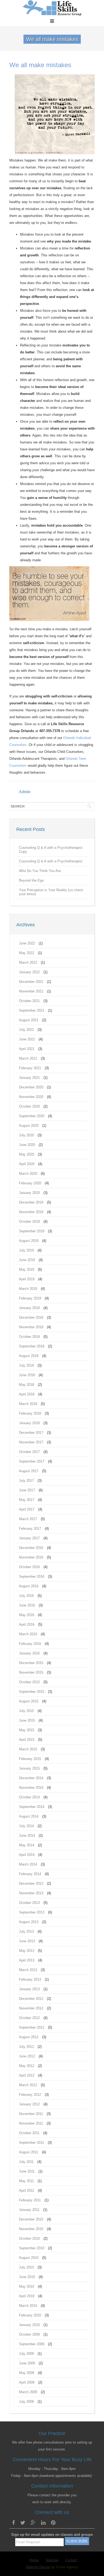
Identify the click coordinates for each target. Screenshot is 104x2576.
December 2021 (31, 982)
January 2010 (29, 2325)
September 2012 (32, 2027)
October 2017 (29, 1452)
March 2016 (28, 1634)
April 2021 (27, 1049)
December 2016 (31, 1548)
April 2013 (27, 1960)
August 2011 (29, 2152)
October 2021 (29, 1001)
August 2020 (29, 1126)
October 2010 (29, 2238)
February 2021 (30, 1068)
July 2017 (26, 1481)
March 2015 (28, 1749)
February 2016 (30, 1644)
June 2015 (27, 1720)
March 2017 (28, 1519)
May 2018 (27, 1385)
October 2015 (29, 1682)
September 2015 (32, 1692)
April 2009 (27, 2382)
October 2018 (29, 1337)
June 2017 (27, 1490)
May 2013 (27, 1951)
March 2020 (28, 1174)
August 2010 (29, 2258)
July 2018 (26, 1365)
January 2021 (29, 1078)
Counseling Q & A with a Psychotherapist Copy (51, 850)
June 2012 (27, 2056)
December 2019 (31, 1202)
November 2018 (31, 1327)
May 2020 (27, 1154)
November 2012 (31, 2008)
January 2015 (29, 1768)
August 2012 (29, 2037)
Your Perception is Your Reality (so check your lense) (51, 892)
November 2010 (31, 2229)
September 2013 (32, 1912)
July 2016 (26, 1596)
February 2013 (30, 1979)
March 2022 (28, 962)
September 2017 (32, 1461)
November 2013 (31, 1893)
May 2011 (26, 2181)
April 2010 (27, 2296)
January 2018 (29, 1423)
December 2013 (31, 1883)
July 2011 (26, 2162)
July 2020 (26, 1135)
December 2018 (31, 1317)
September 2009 (32, 2344)
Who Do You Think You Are (40, 871)
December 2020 (31, 1087)
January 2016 (29, 1653)
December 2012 (31, 1999)
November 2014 (31, 1788)
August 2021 (29, 1020)
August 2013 (29, 1922)
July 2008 (26, 2402)
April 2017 (27, 1509)
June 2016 (27, 1605)
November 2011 (31, 2123)
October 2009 (29, 2334)
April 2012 (27, 2075)
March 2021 (28, 1058)
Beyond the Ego (31, 880)
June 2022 (27, 943)
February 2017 (30, 1529)
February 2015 (30, 1759)
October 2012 (29, 2018)
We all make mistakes (40, 65)
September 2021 (32, 1010)
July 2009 (26, 2354)
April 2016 (27, 1624)
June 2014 (27, 1836)
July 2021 (26, 1030)
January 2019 (29, 1308)
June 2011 (27, 2171)
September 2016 (32, 1576)
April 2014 (27, 1855)
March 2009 (28, 2392)
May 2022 (27, 953)
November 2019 (31, 1212)
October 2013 (29, 1903)
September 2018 (32, 1346)
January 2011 (29, 2210)
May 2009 (27, 2373)
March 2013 (28, 1970)
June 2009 (27, 2363)
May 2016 (27, 1615)
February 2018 (30, 1413)
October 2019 (29, 1222)
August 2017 (29, 1471)
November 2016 (31, 1557)
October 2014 (29, 1797)
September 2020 (32, 1116)
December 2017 (31, 1433)
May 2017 (27, 1500)
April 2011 (27, 2191)
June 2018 (27, 1375)
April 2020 (27, 1164)
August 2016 (29, 1586)
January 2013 (29, 1989)
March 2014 (28, 1864)
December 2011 (31, 2114)
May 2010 (27, 2286)
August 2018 (29, 1356)
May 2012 (27, 2066)
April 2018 (27, 1394)
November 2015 (31, 1672)
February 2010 (30, 2315)
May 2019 (27, 1269)
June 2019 (27, 1260)
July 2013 (26, 1931)
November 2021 (31, 991)
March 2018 (28, 1404)
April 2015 (27, 1740)
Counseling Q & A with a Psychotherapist (51, 861)
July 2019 (26, 1250)
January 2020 (29, 1193)
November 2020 (31, 1097)
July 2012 (26, 2047)
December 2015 (31, 1663)
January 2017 (29, 1538)
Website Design (38, 2567)
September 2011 (31, 2143)
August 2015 (29, 1701)
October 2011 (29, 2133)
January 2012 (29, 2104)
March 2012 (28, 2085)
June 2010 (27, 2277)
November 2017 (31, 1442)
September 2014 (32, 1807)
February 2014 (30, 1874)
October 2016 (29, 1567)
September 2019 (32, 1231)
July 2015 (26, 1711)
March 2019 (28, 1289)
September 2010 (32, 2248)
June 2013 (27, 1941)
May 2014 (27, 1845)
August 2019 (29, 1241)
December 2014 (31, 1778)
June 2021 (27, 1039)
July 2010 (26, 2267)
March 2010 (28, 2306)
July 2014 (26, 1826)
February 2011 (30, 2200)
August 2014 (29, 1816)
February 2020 (30, 1183)
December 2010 (31, 2219)
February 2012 (30, 2095)
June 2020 (27, 1145)
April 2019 (27, 1279)
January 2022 (29, 972)
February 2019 (30, 1298)
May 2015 (27, 1730)
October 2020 (29, 1106)
